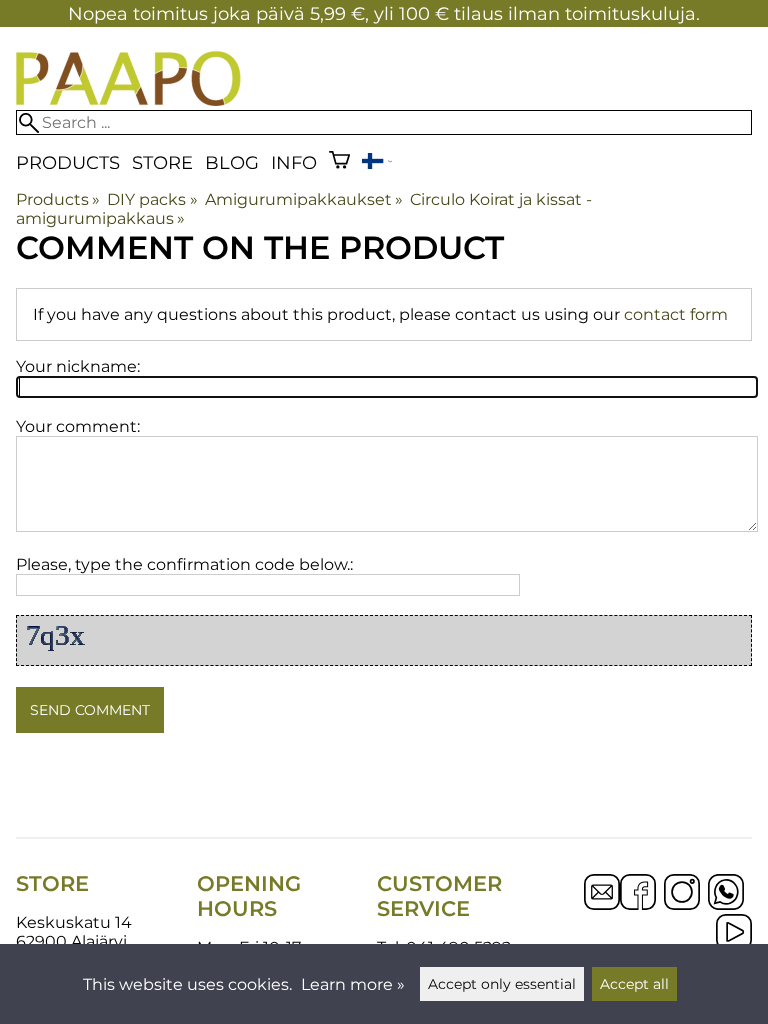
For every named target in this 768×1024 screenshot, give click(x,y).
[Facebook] (638, 894)
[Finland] (377, 163)
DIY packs (152, 199)
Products (68, 162)
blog (232, 162)
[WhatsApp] (726, 894)
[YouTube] (734, 934)
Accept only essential (502, 984)
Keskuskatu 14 (74, 922)
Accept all (634, 984)
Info (294, 162)
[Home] (128, 100)
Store (162, 162)
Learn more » (353, 984)
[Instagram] (682, 894)
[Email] (602, 904)
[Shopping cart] (339, 162)
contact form (676, 314)
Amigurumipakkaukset (304, 199)
